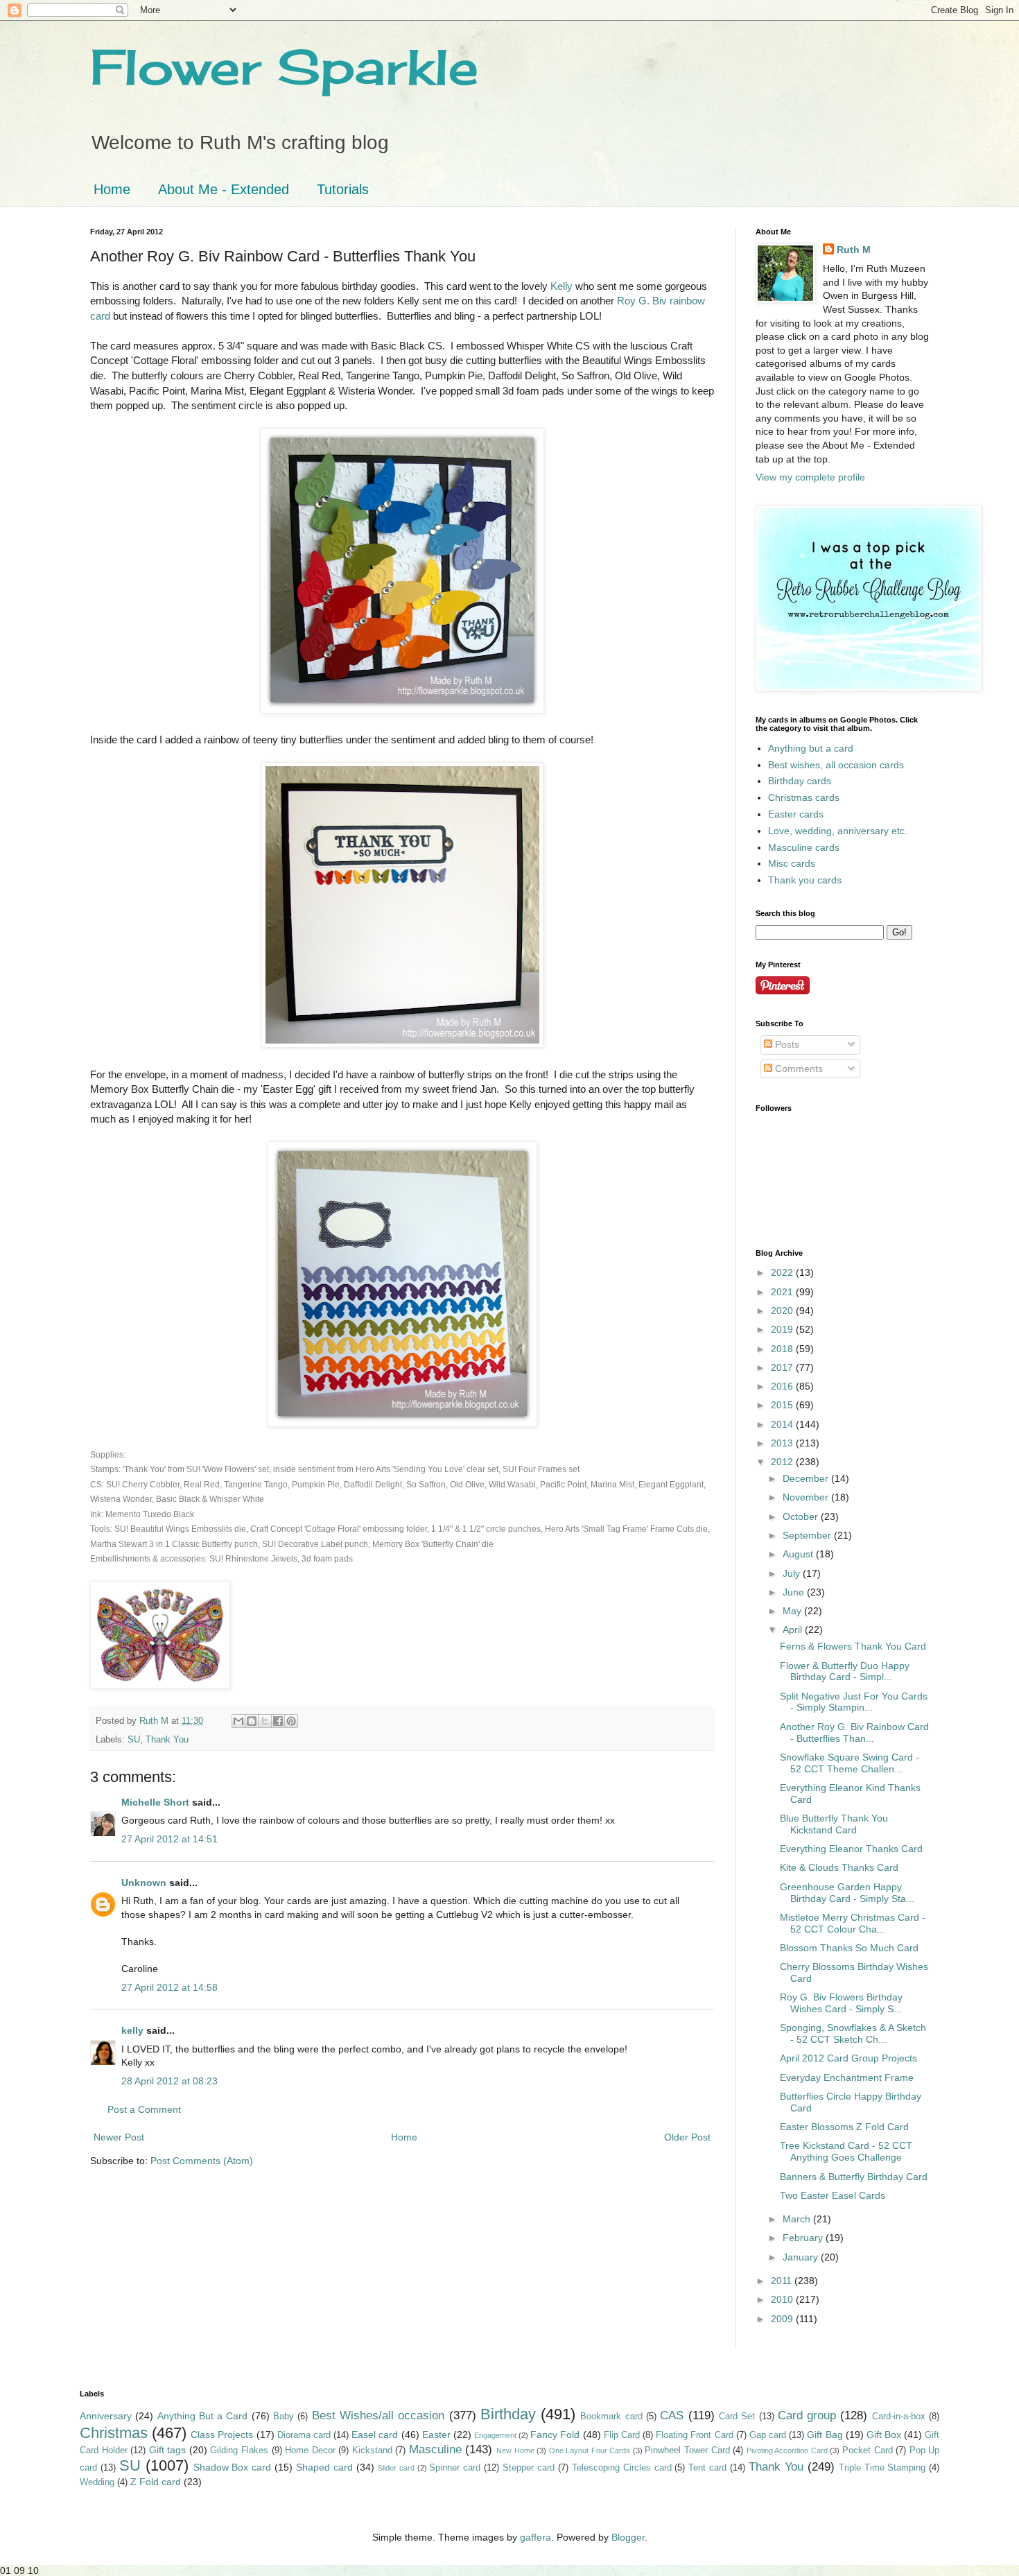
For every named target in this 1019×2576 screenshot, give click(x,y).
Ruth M (854, 250)
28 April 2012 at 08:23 (169, 2081)
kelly (132, 2030)
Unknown (144, 1883)
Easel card (375, 2435)
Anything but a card (811, 748)
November (807, 1497)
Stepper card (529, 2468)
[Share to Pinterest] (291, 1721)
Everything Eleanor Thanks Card (851, 1849)
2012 (783, 1462)
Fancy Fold (555, 2435)
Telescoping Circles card (622, 2468)
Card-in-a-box (899, 2417)
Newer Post (119, 2137)
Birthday (508, 2414)
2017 (783, 1367)
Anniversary (106, 2416)
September (808, 1535)
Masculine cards (804, 847)
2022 (783, 1272)
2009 (783, 2319)
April (794, 1630)
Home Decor (310, 2450)
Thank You (167, 1740)
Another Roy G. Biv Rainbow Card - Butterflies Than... (854, 1732)
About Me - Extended (224, 189)
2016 (783, 1386)
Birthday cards (800, 781)
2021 (783, 1292)
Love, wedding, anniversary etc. (838, 831)
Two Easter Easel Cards (833, 2195)
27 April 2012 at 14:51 (169, 1839)
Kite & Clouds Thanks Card (839, 1867)
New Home (515, 2450)
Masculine (435, 2449)
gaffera (535, 2537)
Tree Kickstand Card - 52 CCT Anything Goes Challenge (846, 2151)
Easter (436, 2435)
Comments (798, 1069)
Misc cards (792, 863)
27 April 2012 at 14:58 (169, 1987)
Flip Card (622, 2435)
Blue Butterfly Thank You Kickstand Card (834, 1824)
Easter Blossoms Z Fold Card (844, 2127)
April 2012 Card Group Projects (848, 2058)
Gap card (768, 2435)
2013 (783, 1443)
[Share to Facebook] (278, 1721)
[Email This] (238, 1721)
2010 (783, 2299)
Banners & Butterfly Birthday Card (854, 2177)
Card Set (737, 2417)
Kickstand (372, 2450)
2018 (783, 1349)
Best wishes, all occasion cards (836, 765)
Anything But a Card (203, 2416)
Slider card (396, 2468)
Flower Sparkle (284, 67)
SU (134, 1740)
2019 (783, 1329)
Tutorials (343, 189)
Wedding (97, 2482)
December (807, 1478)
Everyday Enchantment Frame (847, 2077)
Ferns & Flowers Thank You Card (853, 1646)
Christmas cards (804, 797)
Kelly (561, 286)
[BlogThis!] (252, 1721)
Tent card (707, 2468)
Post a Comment (144, 2109)
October (802, 1516)
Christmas (114, 2433)
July (793, 1573)
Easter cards (796, 814)
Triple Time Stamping (882, 2468)
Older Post (687, 2137)
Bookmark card (611, 2417)
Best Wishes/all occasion (378, 2415)
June (795, 1592)
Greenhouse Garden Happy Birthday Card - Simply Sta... (847, 1893)
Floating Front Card (694, 2435)
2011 (783, 2281)
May (793, 1611)
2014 (783, 1424)
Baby (284, 2417)
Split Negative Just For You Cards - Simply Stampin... (854, 1702)
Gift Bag (825, 2435)
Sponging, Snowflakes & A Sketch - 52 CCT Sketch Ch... (853, 2033)
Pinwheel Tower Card (687, 2450)
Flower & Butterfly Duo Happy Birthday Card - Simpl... (845, 1671)
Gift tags (168, 2450)
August (799, 1554)
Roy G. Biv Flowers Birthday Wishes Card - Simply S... (841, 2003)
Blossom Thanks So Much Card (849, 1948)
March (798, 2219)
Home (112, 189)
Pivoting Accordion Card (787, 2450)
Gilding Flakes (239, 2450)
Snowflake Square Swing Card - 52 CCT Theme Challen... (850, 1763)
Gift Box (884, 2435)
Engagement (495, 2435)
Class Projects (222, 2435)
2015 (783, 1405)
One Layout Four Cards (590, 2450)
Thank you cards (805, 880)
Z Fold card (156, 2482)
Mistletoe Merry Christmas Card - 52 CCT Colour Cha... (853, 1923)
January (802, 2257)
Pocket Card (868, 2450)
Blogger (628, 2537)
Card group (807, 2415)
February (804, 2238)
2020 (783, 1311)
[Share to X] (265, 1721)
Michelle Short (155, 1802)
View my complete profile (810, 477)
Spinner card (455, 2468)
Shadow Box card (233, 2467)
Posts (786, 1044)
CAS (672, 2415)
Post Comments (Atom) (202, 2161)
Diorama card (304, 2435)
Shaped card (324, 2467)
